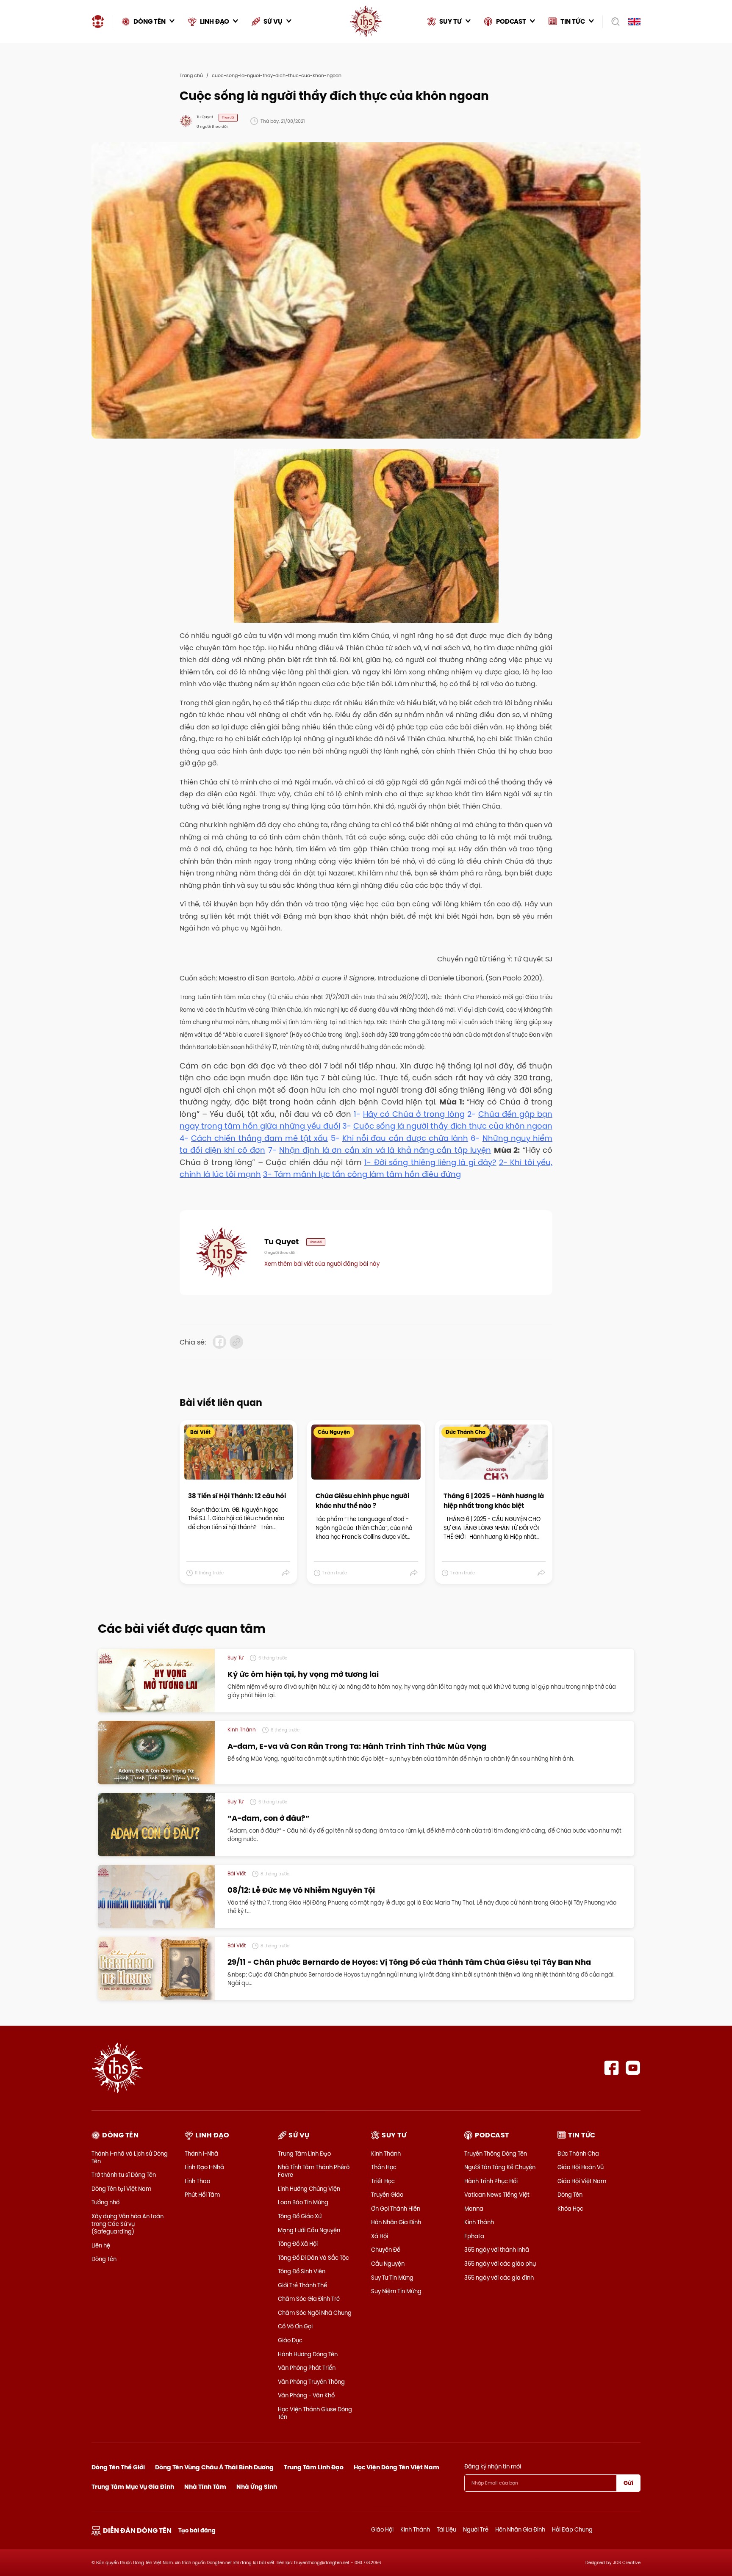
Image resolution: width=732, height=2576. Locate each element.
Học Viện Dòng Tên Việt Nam (396, 2467)
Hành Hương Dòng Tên (308, 2354)
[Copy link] (236, 1342)
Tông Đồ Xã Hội (298, 2244)
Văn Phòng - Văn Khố (306, 2395)
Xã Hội (380, 2236)
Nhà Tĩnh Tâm (205, 2487)
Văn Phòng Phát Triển (307, 2368)
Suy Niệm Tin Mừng (396, 2291)
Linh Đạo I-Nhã (204, 2167)
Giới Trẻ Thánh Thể (302, 2285)
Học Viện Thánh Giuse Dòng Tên (315, 2413)
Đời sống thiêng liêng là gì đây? (435, 1162)
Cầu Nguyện (388, 2264)
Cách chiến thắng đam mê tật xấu (259, 1138)
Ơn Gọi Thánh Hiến (396, 2209)
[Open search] (613, 22)
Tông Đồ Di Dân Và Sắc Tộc (313, 2258)
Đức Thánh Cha (578, 2154)
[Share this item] (286, 1573)
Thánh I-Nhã (201, 2154)
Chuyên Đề (386, 2250)
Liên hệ (101, 2245)
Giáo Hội (382, 2529)
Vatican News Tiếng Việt (497, 2195)
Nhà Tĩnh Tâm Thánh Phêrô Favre (314, 2171)
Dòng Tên (104, 2259)
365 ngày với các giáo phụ (500, 2264)
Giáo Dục (290, 2340)
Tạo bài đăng (197, 2530)
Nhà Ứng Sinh (257, 2487)
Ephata (474, 2236)
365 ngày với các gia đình (499, 2278)
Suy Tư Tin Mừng (392, 2278)
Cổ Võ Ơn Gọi (295, 2326)
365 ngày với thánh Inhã (497, 2250)
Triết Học (383, 2181)
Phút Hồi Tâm (202, 2195)
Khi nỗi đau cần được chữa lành (405, 1138)
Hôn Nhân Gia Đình (396, 2222)
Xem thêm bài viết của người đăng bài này (322, 1264)
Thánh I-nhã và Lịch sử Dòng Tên (130, 2157)
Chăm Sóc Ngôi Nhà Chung (315, 2313)
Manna (474, 2209)
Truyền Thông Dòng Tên (496, 2154)
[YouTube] (633, 2068)
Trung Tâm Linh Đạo (304, 2154)
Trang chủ (191, 75)
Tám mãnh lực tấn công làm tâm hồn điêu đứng (367, 1174)
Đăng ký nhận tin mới (493, 2466)
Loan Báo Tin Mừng (303, 2202)
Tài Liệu (446, 2529)
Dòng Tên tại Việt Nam (121, 2189)
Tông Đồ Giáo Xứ (300, 2216)
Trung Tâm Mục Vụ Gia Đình (133, 2487)
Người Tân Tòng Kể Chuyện (500, 2167)
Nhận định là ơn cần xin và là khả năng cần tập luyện (385, 1150)
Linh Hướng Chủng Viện (309, 2189)
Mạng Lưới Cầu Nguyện (309, 2230)
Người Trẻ (476, 2529)
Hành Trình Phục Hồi (491, 2181)
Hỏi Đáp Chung (572, 2529)
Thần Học (384, 2167)
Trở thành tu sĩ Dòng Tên (124, 2175)
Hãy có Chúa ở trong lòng (414, 1114)
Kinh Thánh (386, 2154)
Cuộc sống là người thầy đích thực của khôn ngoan (453, 1126)
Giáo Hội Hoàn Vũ (581, 2167)
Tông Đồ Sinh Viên (302, 2271)
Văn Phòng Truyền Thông (311, 2382)
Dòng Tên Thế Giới (118, 2467)
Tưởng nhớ (105, 2202)
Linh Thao (197, 2181)
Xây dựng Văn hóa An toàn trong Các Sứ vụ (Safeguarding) (128, 2224)
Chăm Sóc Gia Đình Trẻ (309, 2299)
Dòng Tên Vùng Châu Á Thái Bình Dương (214, 2467)
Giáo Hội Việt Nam (582, 2181)
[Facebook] (611, 2068)
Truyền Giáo (387, 2195)
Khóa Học (570, 2209)
